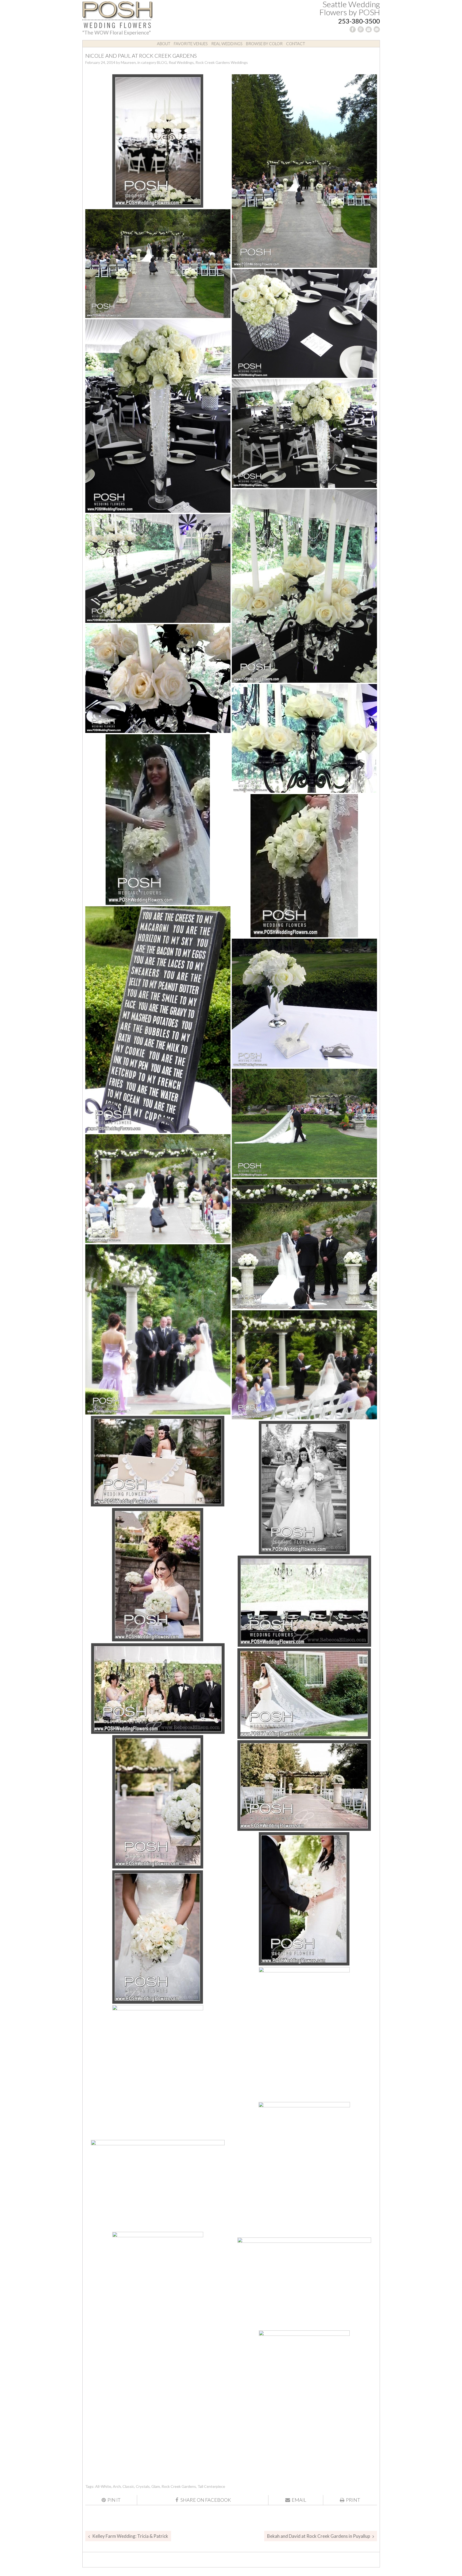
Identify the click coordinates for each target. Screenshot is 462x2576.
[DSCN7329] (304, 434)
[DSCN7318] (304, 171)
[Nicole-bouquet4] (158, 2072)
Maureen (128, 62)
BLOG (162, 62)
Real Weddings (227, 44)
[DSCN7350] (304, 866)
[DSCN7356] (304, 1003)
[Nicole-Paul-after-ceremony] (158, 2299)
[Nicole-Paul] (158, 2185)
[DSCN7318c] (158, 264)
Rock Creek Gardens (179, 2486)
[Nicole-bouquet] (304, 1899)
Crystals (143, 2486)
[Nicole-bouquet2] (158, 1937)
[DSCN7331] (304, 586)
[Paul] (304, 2397)
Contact (296, 44)
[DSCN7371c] (304, 1244)
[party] (304, 2283)
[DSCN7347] (158, 820)
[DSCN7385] (304, 1365)
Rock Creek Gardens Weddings (222, 62)
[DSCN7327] (158, 416)
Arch (117, 2486)
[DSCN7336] (158, 679)
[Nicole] (304, 1694)
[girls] (304, 1487)
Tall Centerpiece (211, 2486)
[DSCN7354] (158, 1020)
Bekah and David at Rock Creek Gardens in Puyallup (319, 2536)
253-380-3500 (359, 21)
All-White (103, 2486)
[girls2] (158, 1575)
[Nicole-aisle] (158, 1802)
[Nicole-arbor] (304, 1786)
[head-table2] (158, 1689)
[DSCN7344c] (304, 738)
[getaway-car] (158, 1461)
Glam (156, 2486)
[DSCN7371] (158, 1189)
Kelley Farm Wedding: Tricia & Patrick (130, 2536)
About (164, 44)
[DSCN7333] (158, 568)
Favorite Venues (191, 44)
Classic (128, 2486)
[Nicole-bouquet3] (304, 2034)
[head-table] (304, 1601)
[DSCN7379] (158, 1329)
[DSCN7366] (304, 1123)
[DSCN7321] (304, 323)
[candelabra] (158, 141)
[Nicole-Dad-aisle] (304, 2169)
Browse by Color (264, 44)
